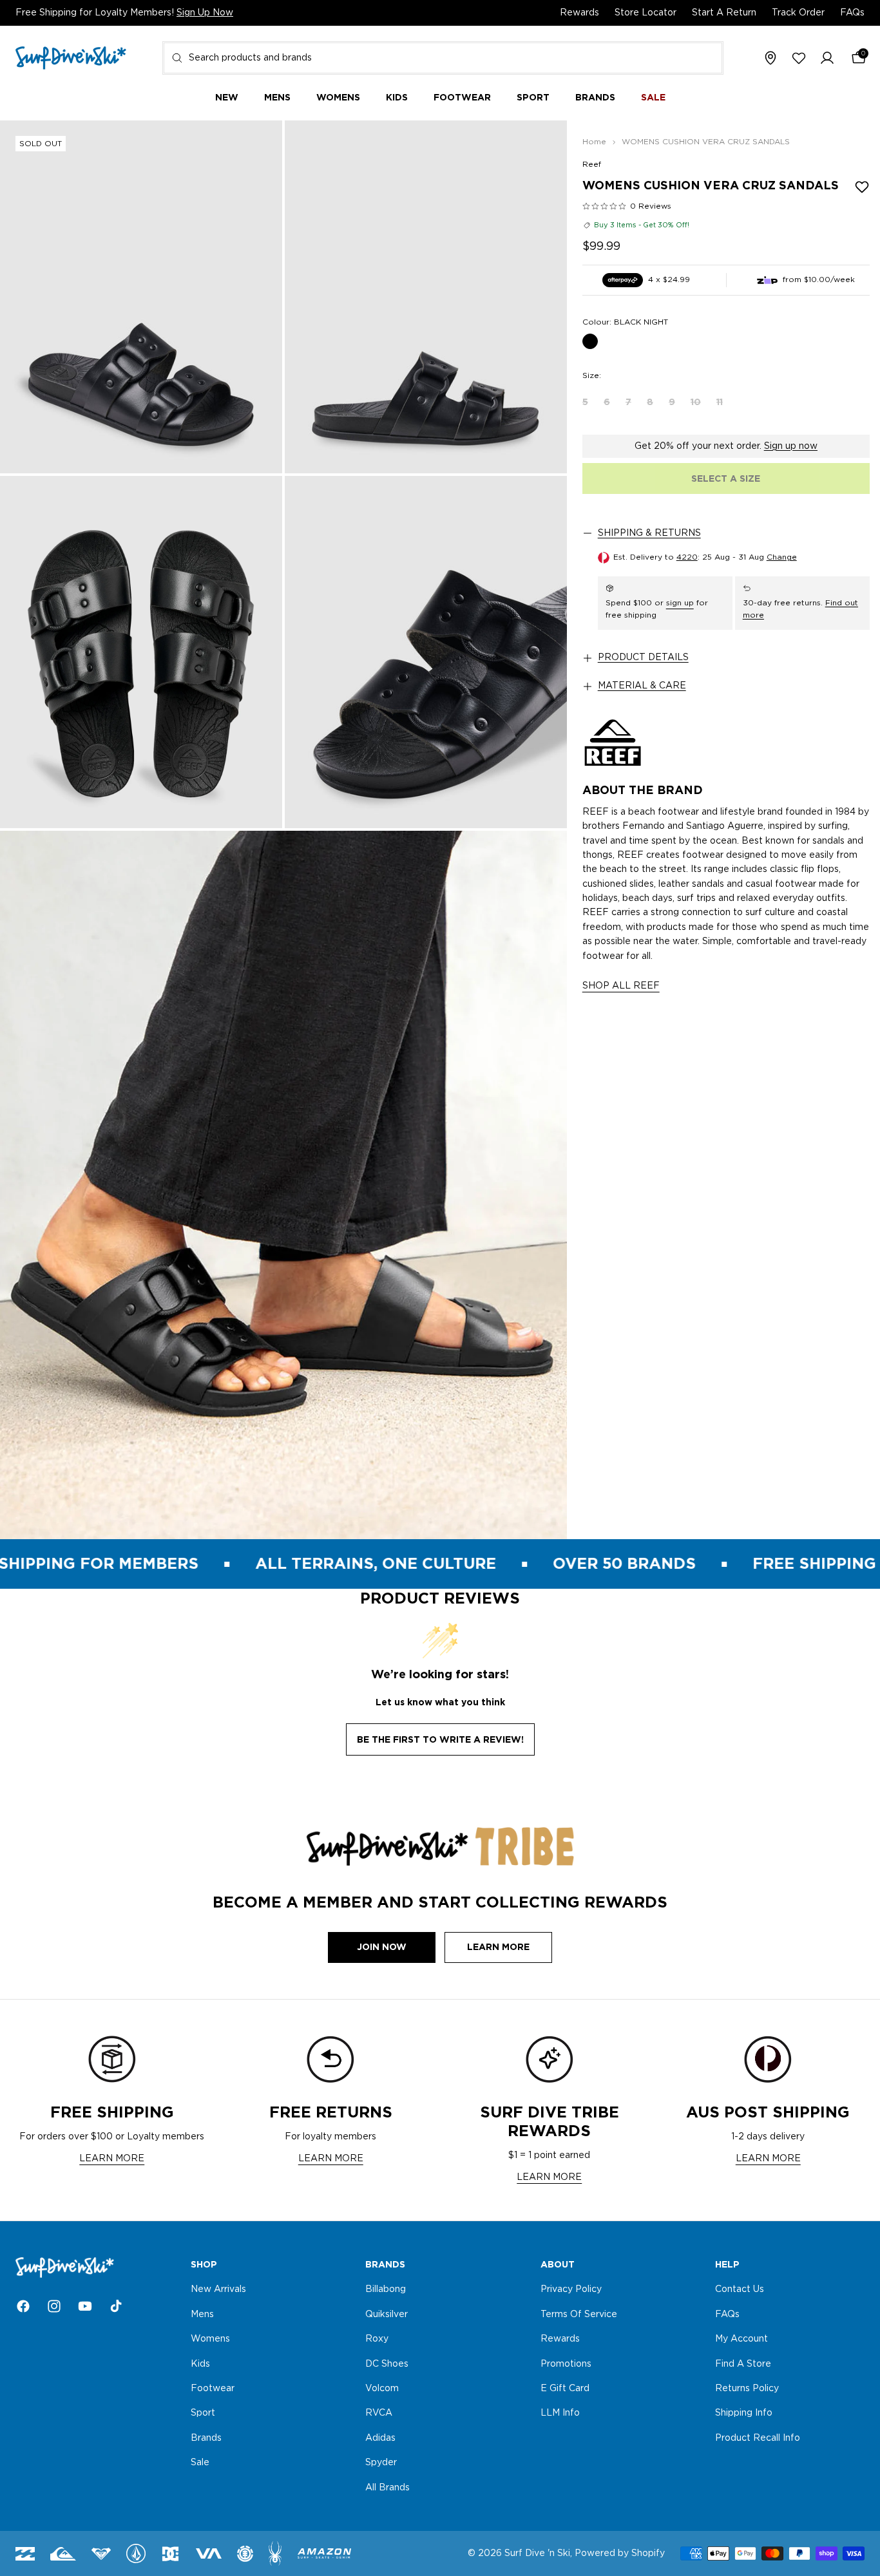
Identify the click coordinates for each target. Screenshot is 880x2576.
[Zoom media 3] (141, 652)
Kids (200, 2364)
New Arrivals (218, 2290)
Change (782, 557)
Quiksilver (387, 2315)
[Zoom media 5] (283, 1185)
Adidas (380, 2438)
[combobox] (443, 58)
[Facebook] (23, 2306)
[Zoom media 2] (426, 297)
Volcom (382, 2389)
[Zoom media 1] (141, 297)
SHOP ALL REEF (621, 986)
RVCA (379, 2414)
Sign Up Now (205, 13)
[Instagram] (54, 2306)
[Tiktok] (116, 2306)
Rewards (579, 13)
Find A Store (743, 2364)
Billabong (386, 2290)
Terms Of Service (579, 2315)
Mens (202, 2315)
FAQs (852, 13)
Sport (203, 2414)
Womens (210, 2340)
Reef (592, 164)
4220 (687, 557)
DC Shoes (387, 2364)
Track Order (798, 13)
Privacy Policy (571, 2290)
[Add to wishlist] (862, 187)
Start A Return (724, 13)
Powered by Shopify (620, 2553)
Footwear (213, 2389)
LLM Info (560, 2414)
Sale (200, 2463)
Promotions (566, 2364)
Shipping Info (744, 2414)
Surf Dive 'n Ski (537, 2553)
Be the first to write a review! (440, 1739)
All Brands (387, 2488)
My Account (741, 2340)
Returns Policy (747, 2389)
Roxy (377, 2340)
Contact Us (740, 2290)
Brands (206, 2438)
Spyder (381, 2463)
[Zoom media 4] (426, 652)
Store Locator (646, 13)
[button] (827, 59)
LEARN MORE (112, 2159)
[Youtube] (85, 2306)
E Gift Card (565, 2389)
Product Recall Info (758, 2438)
